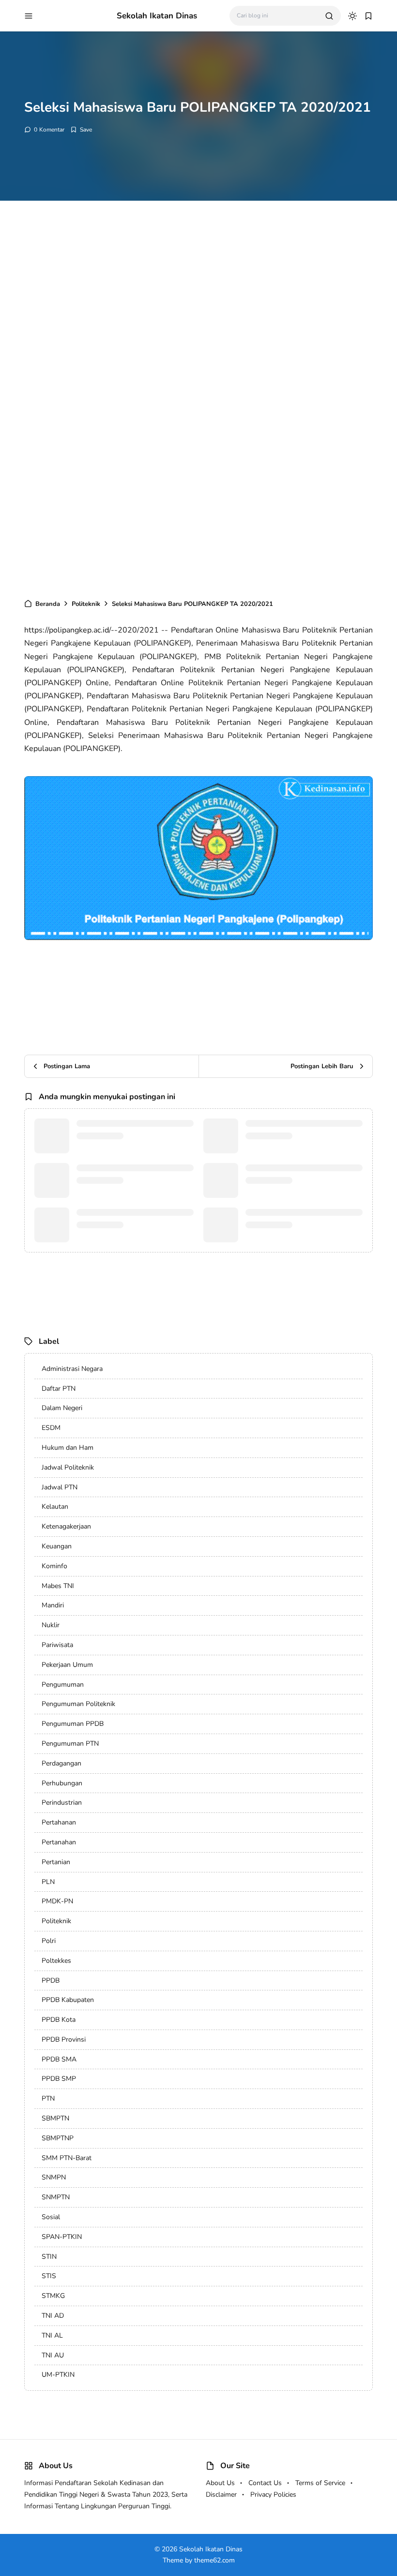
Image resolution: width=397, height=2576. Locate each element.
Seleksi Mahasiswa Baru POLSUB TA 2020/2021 (130, 1142)
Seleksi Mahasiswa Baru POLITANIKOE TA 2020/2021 (122, 1187)
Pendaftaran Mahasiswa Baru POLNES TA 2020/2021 (292, 1231)
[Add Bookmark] (81, 130)
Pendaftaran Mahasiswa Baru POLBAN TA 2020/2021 (292, 1187)
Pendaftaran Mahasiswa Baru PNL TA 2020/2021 (300, 1142)
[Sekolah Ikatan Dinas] (75, 15)
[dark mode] (352, 16)
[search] (329, 16)
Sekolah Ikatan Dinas (157, 16)
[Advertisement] (198, 306)
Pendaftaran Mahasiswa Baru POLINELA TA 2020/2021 (123, 1231)
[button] (29, 16)
